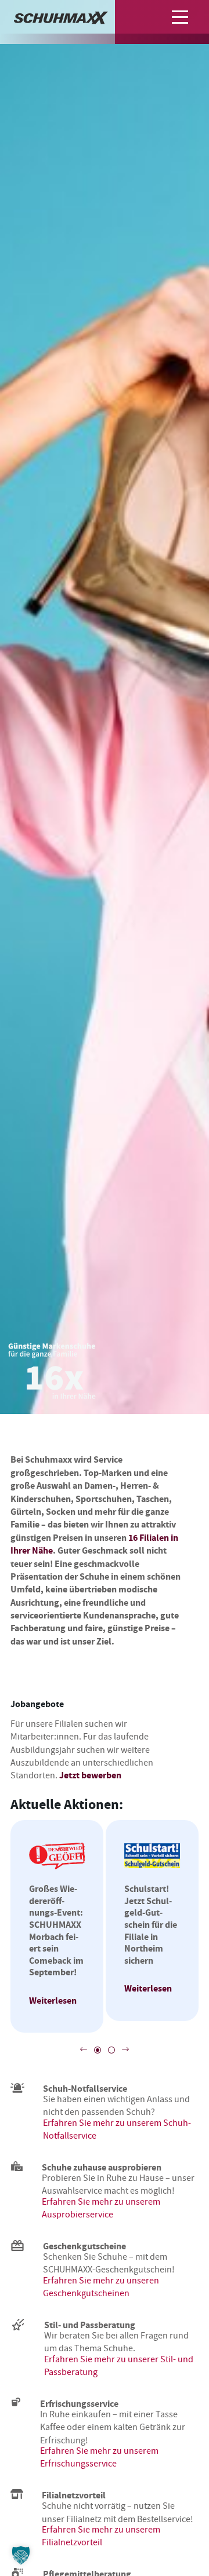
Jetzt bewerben (90, 1775)
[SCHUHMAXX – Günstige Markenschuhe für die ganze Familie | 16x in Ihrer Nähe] (61, 20)
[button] (183, 17)
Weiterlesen (53, 2000)
